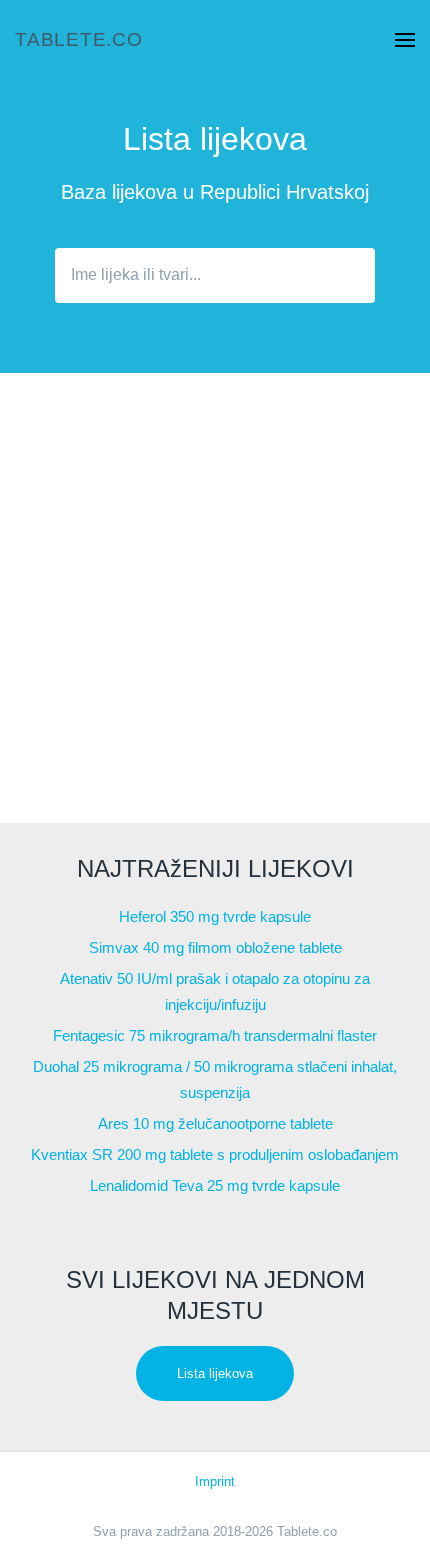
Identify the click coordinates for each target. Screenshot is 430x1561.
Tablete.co (79, 39)
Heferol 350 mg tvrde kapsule (215, 916)
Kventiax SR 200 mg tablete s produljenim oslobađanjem (215, 1154)
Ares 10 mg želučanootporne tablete (215, 1123)
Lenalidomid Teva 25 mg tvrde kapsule (215, 1185)
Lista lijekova (215, 1373)
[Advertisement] (215, 598)
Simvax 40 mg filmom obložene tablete (215, 947)
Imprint (215, 1481)
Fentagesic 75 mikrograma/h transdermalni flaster (215, 1035)
